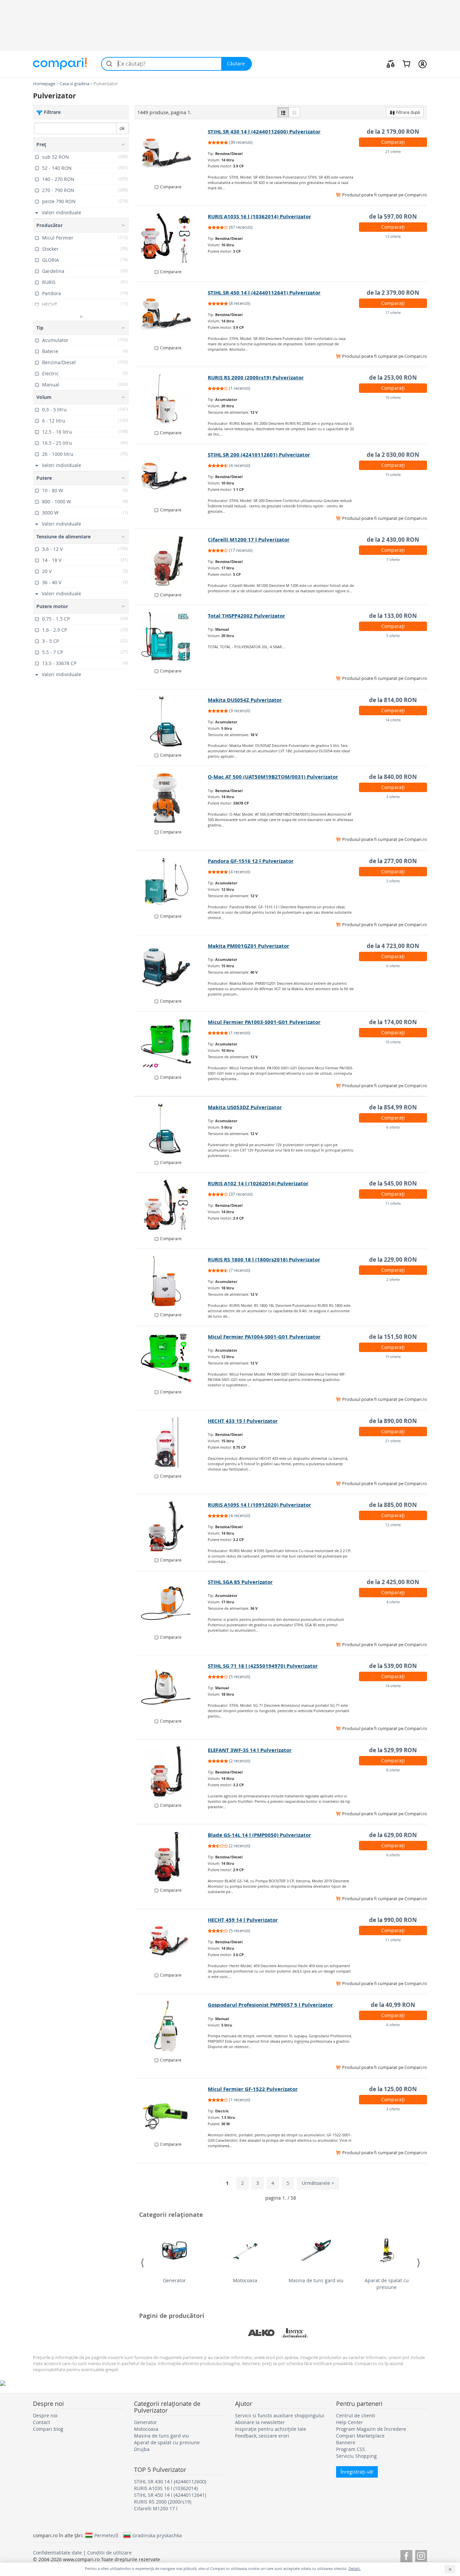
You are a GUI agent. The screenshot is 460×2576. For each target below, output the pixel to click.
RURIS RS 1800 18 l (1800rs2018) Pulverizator (264, 1260)
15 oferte (393, 475)
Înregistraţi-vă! (357, 2472)
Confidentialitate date (57, 2553)
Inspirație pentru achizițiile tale (271, 2429)
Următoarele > (318, 2183)
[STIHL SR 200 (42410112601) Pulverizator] (171, 476)
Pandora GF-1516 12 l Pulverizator (251, 861)
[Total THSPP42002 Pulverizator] (171, 637)
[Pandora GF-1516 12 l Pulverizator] (171, 882)
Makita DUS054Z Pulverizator (245, 700)
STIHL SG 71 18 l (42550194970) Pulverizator (263, 1666)
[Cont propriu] (422, 64)
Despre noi (45, 2415)
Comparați (393, 142)
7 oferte (393, 559)
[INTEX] (295, 2333)
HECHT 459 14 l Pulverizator (243, 1920)
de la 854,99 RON (393, 1107)
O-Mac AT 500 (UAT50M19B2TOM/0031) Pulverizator (273, 777)
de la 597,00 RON (393, 216)
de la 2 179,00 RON (393, 132)
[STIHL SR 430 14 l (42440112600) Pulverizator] (171, 153)
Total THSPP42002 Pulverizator (247, 616)
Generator (174, 2280)
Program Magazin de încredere (371, 2429)
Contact (42, 2422)
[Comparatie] (391, 64)
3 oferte (393, 2109)
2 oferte (393, 797)
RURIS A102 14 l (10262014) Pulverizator (258, 1183)
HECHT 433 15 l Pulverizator (243, 1421)
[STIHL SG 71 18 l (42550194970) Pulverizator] (171, 1687)
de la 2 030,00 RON (393, 455)
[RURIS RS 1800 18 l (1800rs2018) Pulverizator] (171, 1281)
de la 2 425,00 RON (393, 1582)
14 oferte (393, 720)
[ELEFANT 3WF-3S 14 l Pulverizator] (171, 1771)
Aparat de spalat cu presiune (387, 2284)
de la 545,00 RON (393, 1183)
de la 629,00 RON (393, 1835)
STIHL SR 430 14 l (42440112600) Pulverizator (264, 132)
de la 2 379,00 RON (393, 293)
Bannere (346, 2442)
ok (122, 128)
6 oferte (393, 966)
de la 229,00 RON (393, 1260)
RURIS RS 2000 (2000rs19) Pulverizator (256, 378)
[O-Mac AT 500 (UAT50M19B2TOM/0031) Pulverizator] (171, 798)
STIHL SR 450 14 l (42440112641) (170, 2495)
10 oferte (393, 397)
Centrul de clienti (356, 2415)
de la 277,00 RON (393, 861)
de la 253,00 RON (393, 378)
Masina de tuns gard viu (316, 2280)
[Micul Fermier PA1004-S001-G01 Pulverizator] (171, 1358)
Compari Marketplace (360, 2436)
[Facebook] (406, 2555)
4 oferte (393, 1602)
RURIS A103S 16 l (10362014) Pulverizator (259, 216)
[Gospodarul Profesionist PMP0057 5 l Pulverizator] (171, 2026)
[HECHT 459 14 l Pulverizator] (171, 1941)
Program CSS (351, 2449)
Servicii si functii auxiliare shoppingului (280, 2415)
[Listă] (283, 112)
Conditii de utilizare (109, 2553)
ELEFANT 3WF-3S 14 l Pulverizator (250, 1750)
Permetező (106, 2535)
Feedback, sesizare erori (262, 2436)
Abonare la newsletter (260, 2422)
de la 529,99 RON (393, 1750)
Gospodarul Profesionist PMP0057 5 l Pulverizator (270, 2005)
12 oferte (393, 1525)
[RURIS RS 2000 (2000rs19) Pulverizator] (171, 399)
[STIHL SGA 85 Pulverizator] (171, 1603)
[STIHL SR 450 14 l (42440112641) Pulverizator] (171, 314)
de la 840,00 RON (393, 777)
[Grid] (294, 112)
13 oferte (393, 236)
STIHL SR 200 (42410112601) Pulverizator (259, 455)
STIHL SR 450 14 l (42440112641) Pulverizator (264, 293)
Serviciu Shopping (356, 2456)
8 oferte (393, 1770)
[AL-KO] (261, 2333)
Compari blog (48, 2429)
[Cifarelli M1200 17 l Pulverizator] (171, 561)
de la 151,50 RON (393, 1337)
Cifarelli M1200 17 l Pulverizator (249, 540)
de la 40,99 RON (393, 2005)
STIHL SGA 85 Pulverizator (240, 1582)
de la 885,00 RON (393, 1505)
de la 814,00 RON (393, 700)
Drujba (142, 2449)
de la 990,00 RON (393, 1920)
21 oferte (393, 151)
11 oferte (393, 1203)
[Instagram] (421, 2555)
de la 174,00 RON (393, 1022)
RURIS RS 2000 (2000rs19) (163, 2502)
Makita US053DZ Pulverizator (245, 1107)
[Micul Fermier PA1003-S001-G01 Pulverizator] (171, 1043)
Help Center (350, 2422)
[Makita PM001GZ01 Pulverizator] (171, 967)
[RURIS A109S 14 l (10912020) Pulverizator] (171, 1526)
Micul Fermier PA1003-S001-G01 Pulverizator (264, 1022)
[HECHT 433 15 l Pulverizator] (171, 1442)
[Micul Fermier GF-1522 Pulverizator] (171, 2110)
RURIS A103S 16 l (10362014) (166, 2488)
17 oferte (393, 312)
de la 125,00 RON (393, 2089)
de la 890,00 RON (393, 1421)
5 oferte (393, 636)
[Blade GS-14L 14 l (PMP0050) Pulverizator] (171, 1856)
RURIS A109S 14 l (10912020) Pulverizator (259, 1505)
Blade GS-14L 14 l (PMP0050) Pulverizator (259, 1835)
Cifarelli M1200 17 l (156, 2508)
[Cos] (406, 64)
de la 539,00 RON (393, 1666)
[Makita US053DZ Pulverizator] (171, 1129)
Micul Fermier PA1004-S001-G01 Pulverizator (264, 1337)
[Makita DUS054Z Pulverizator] (171, 721)
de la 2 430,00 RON (393, 540)
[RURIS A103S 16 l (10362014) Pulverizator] (171, 238)
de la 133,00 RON (393, 616)
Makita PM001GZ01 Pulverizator (249, 946)
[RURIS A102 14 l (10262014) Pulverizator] (171, 1205)
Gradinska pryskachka (157, 2535)
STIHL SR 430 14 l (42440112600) (170, 2481)
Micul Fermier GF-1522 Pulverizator (253, 2089)
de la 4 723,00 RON (393, 946)
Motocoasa (245, 2280)
